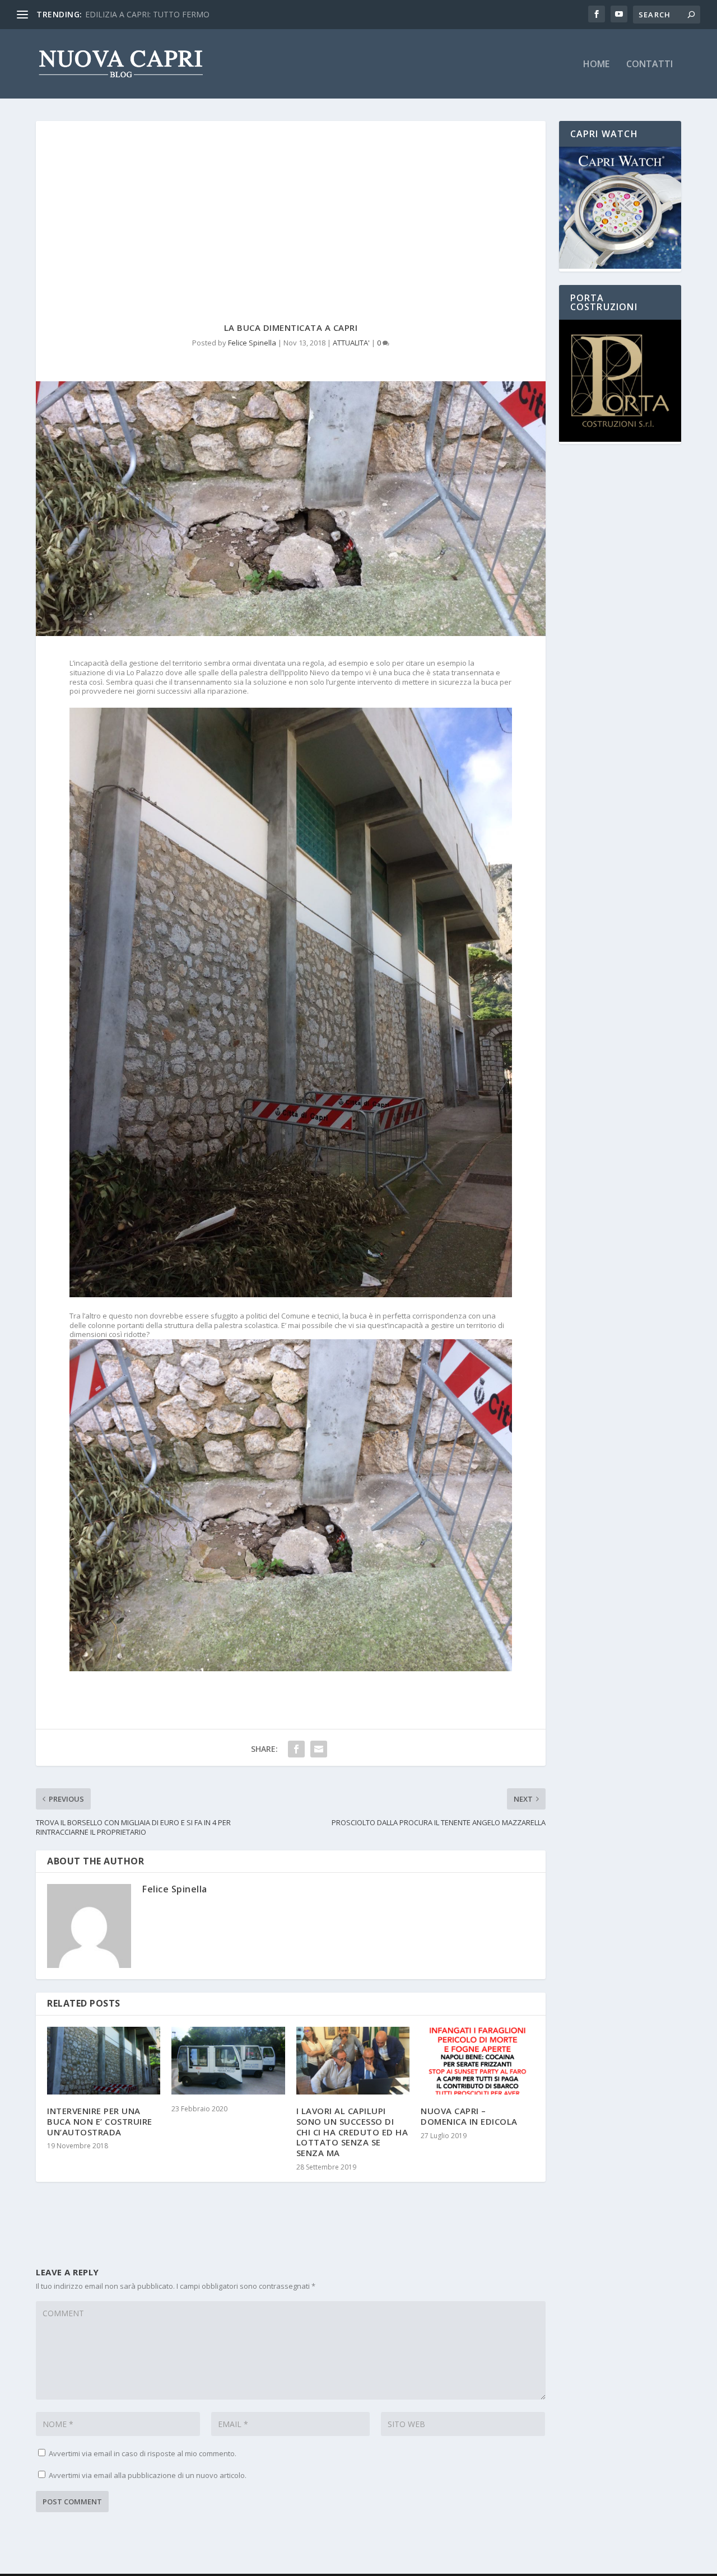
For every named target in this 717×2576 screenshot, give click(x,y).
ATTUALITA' (351, 343)
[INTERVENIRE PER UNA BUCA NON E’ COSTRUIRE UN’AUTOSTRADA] (104, 2061)
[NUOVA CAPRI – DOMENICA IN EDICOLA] (477, 2061)
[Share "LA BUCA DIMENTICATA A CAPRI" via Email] (319, 1749)
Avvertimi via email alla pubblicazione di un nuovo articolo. (148, 2475)
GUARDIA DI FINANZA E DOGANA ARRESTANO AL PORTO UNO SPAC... (216, 14)
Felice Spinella (252, 343)
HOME (596, 65)
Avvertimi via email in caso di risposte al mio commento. (143, 2453)
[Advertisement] (291, 205)
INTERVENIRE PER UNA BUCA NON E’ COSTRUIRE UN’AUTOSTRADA (100, 2121)
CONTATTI (650, 65)
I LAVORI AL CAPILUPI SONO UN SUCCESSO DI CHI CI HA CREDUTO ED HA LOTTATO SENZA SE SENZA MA (352, 2132)
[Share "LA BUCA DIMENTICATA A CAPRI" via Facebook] (296, 1749)
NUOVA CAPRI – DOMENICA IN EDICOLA (469, 2116)
